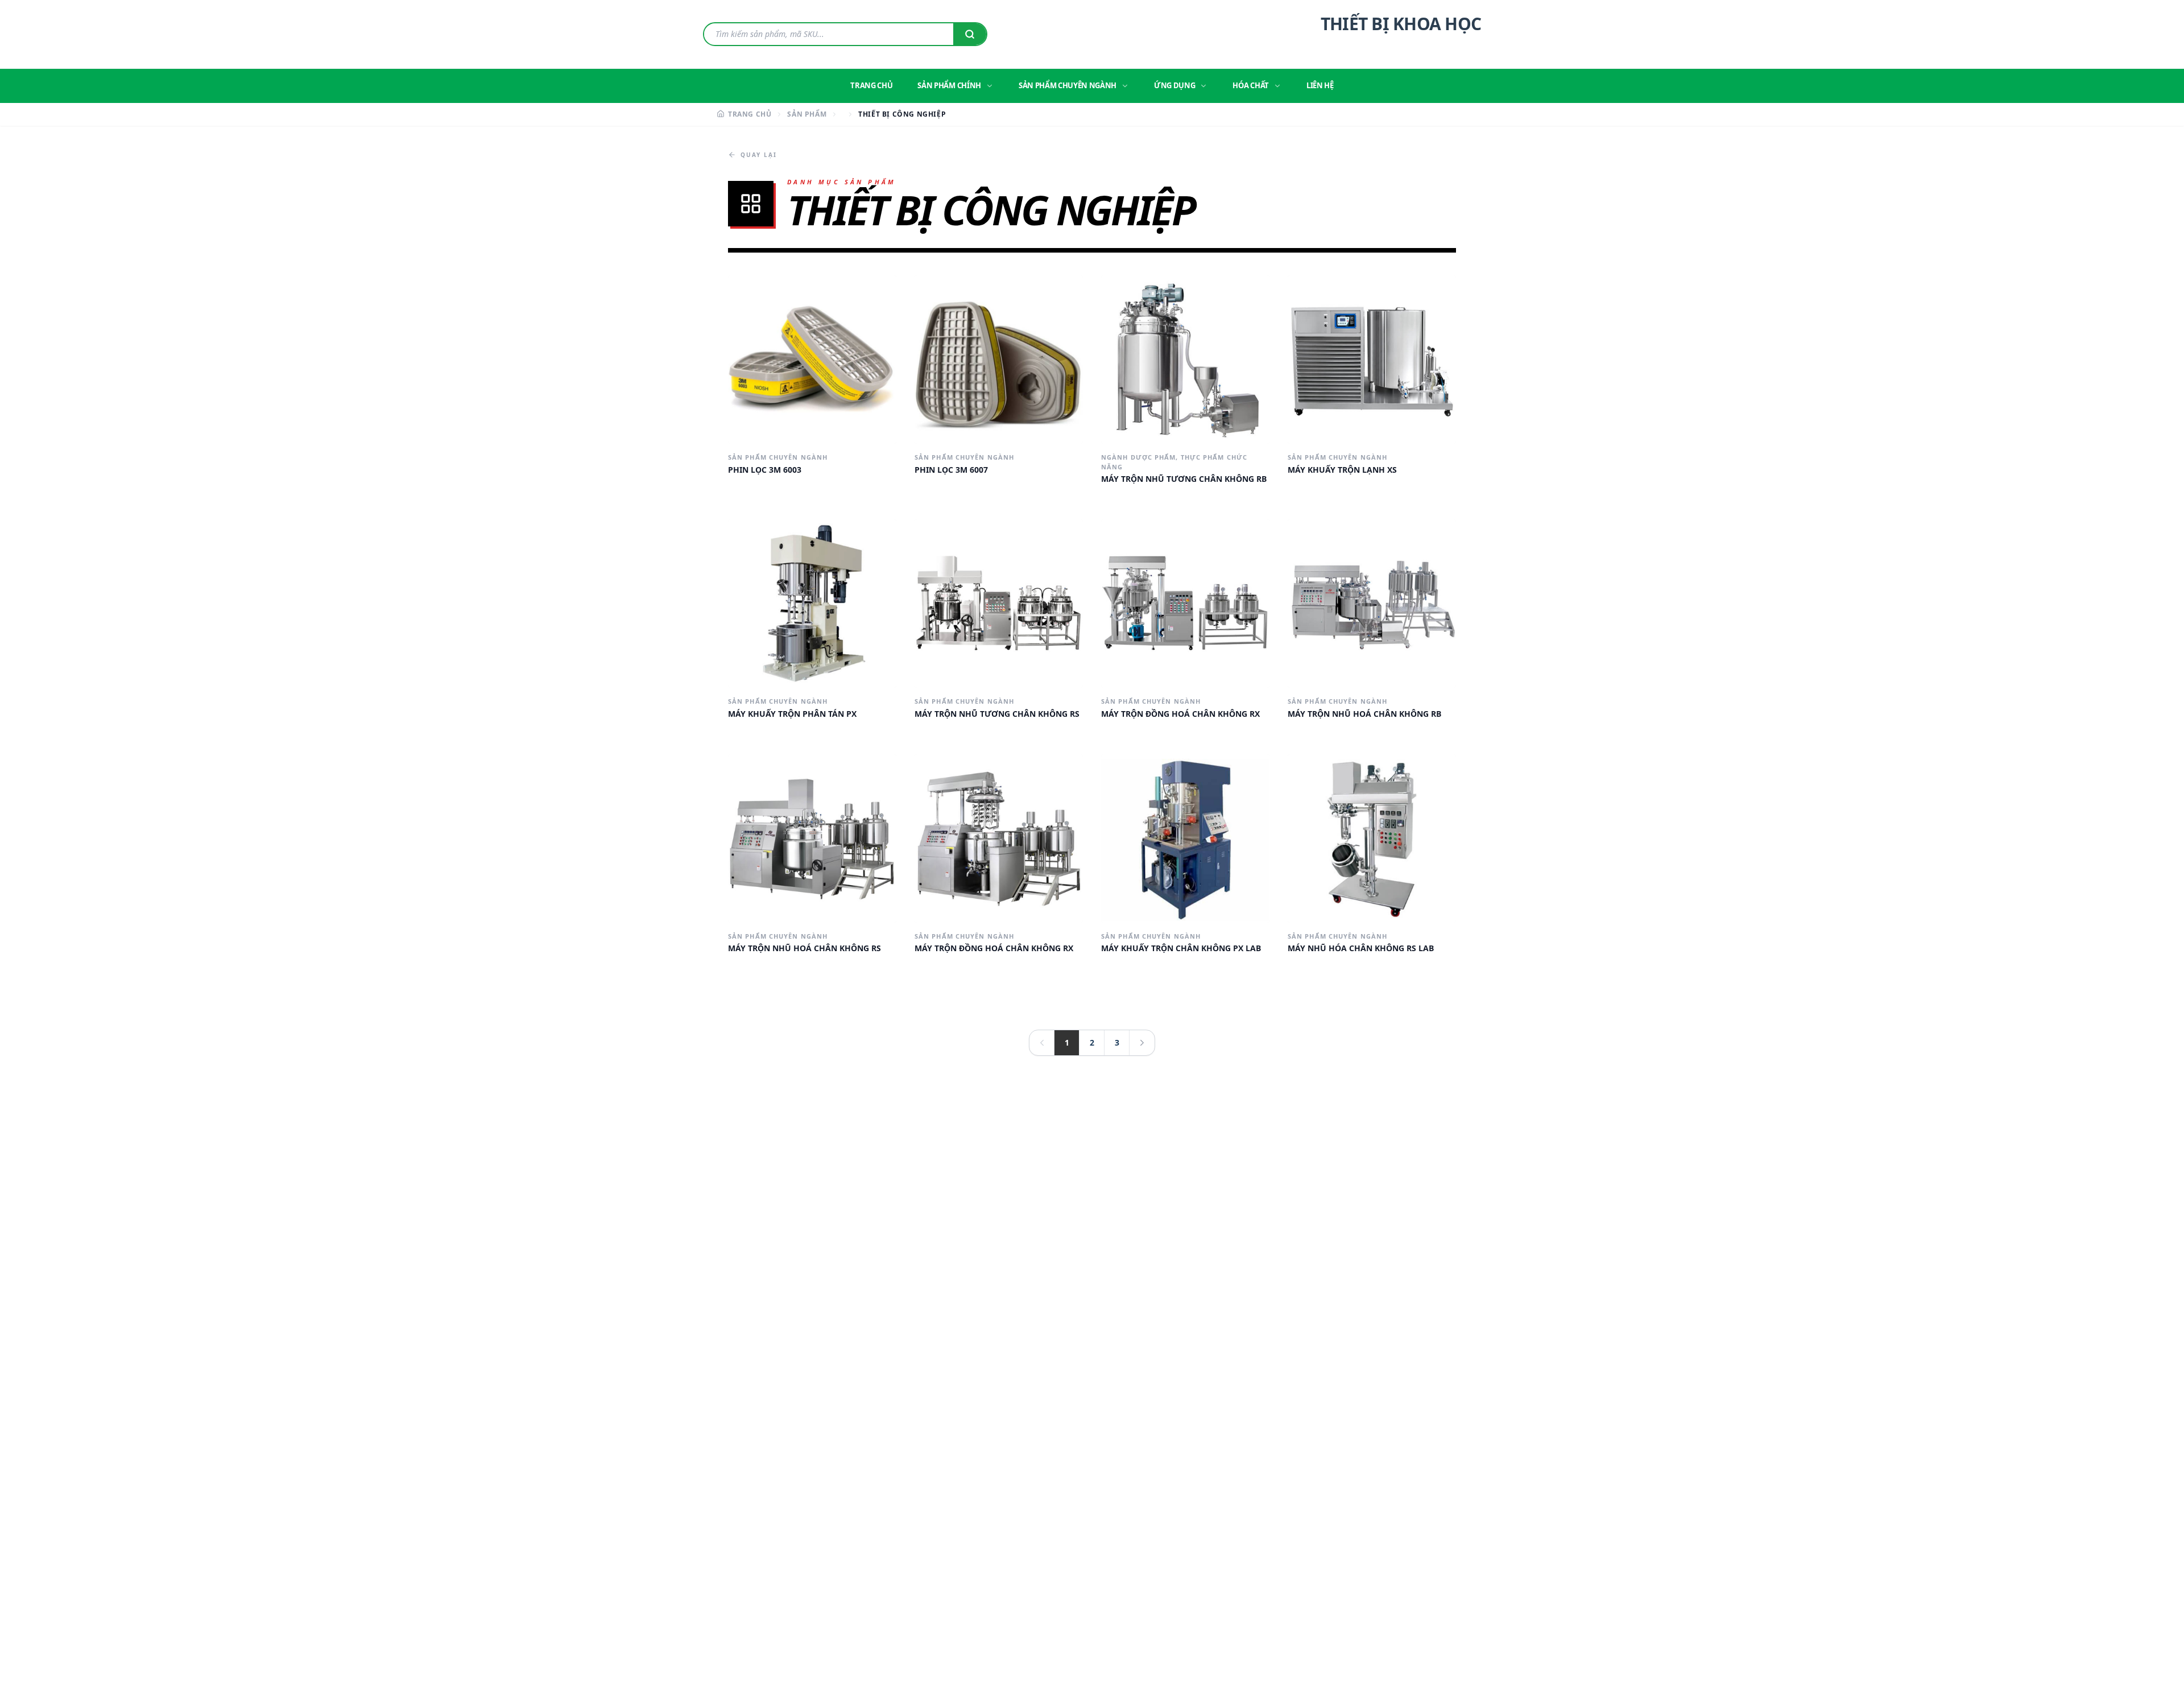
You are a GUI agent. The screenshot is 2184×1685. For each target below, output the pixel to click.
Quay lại (759, 155)
